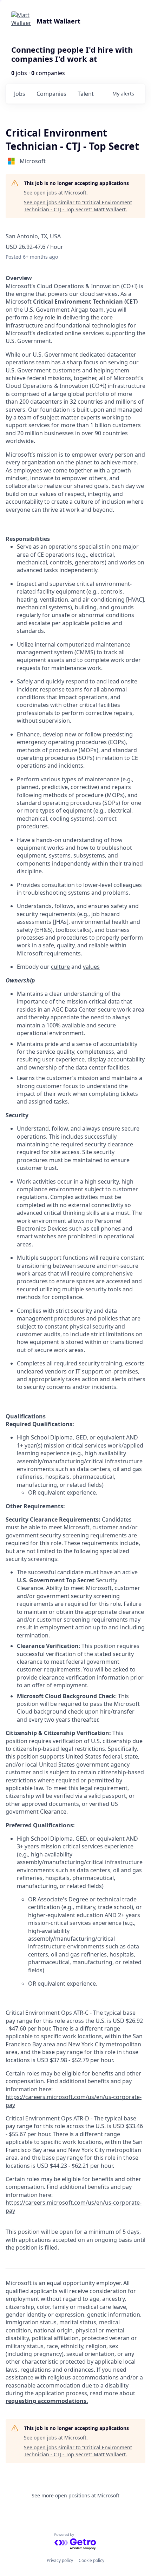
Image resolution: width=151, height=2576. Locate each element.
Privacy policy (60, 2560)
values (91, 967)
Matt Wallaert (58, 21)
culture (60, 967)
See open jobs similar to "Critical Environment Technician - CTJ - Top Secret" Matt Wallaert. (78, 206)
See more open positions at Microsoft (75, 2495)
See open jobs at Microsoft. (56, 193)
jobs (20, 94)
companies (51, 94)
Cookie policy (91, 2560)
